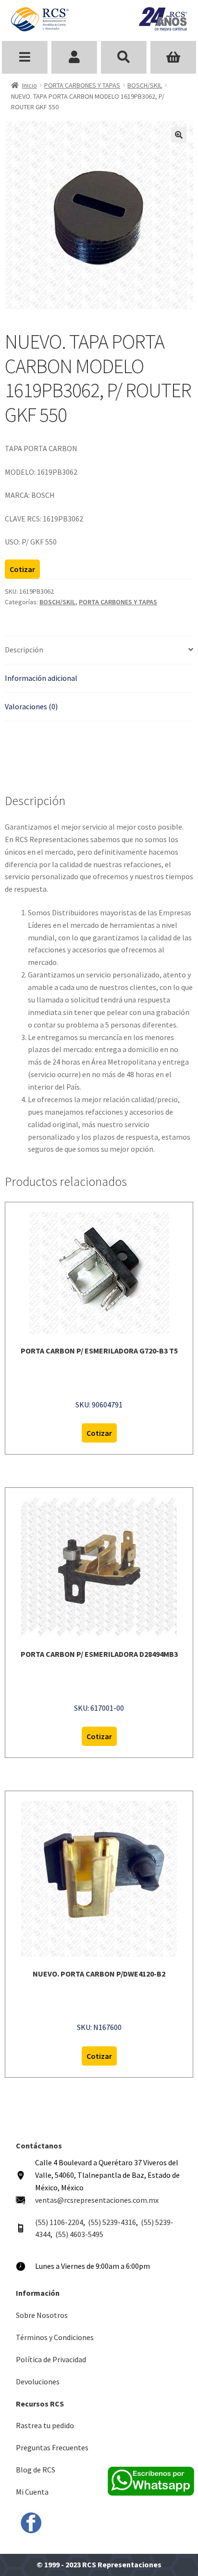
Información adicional (41, 678)
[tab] (99, 650)
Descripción (24, 650)
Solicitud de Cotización (173, 57)
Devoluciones (38, 2381)
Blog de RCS (36, 2470)
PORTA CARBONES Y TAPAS (82, 85)
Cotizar (22, 569)
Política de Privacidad (51, 2359)
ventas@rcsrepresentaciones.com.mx (97, 2200)
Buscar (124, 57)
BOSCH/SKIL (145, 85)
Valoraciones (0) (31, 706)
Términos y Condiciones (55, 2337)
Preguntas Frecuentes (52, 2447)
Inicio (30, 85)
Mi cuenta (74, 57)
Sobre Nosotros (42, 2315)
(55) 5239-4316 (112, 2222)
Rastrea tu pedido (45, 2425)
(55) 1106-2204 (59, 2222)
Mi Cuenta (32, 2492)
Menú (25, 57)
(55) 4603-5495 (79, 2234)
